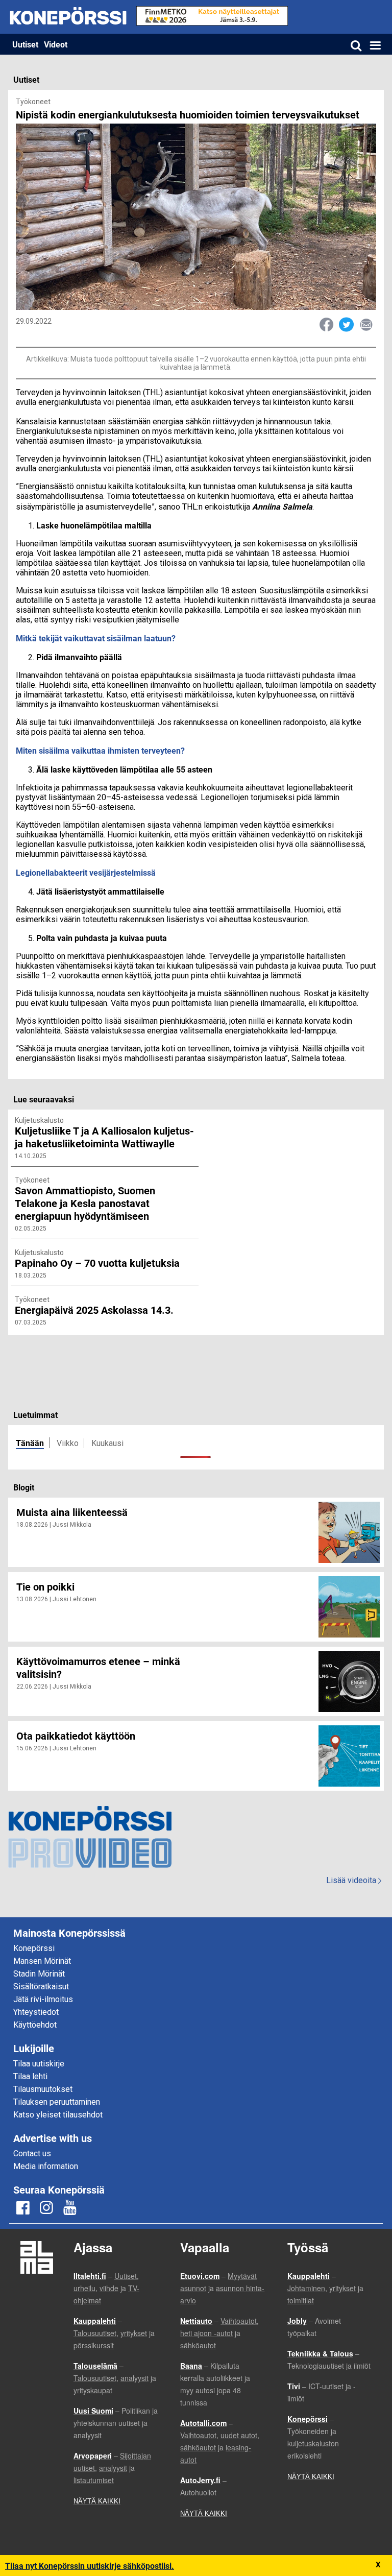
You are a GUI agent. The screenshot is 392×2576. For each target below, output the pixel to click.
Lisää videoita (354, 1880)
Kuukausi (107, 1443)
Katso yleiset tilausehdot (58, 2115)
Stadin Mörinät (39, 1974)
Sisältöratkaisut (41, 1987)
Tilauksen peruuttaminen (57, 2102)
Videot (56, 44)
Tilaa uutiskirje (39, 2064)
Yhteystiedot (36, 2012)
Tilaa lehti (30, 2076)
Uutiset (25, 44)
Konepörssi (34, 1948)
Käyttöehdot (35, 2025)
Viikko (68, 1443)
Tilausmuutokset (43, 2089)
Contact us (32, 2153)
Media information (46, 2166)
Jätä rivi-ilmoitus (43, 1999)
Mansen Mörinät (42, 1961)
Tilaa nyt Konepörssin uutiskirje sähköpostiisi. (90, 2566)
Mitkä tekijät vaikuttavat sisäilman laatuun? (96, 638)
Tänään (30, 1443)
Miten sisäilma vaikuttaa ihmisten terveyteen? (100, 750)
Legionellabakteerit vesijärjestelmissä (86, 872)
